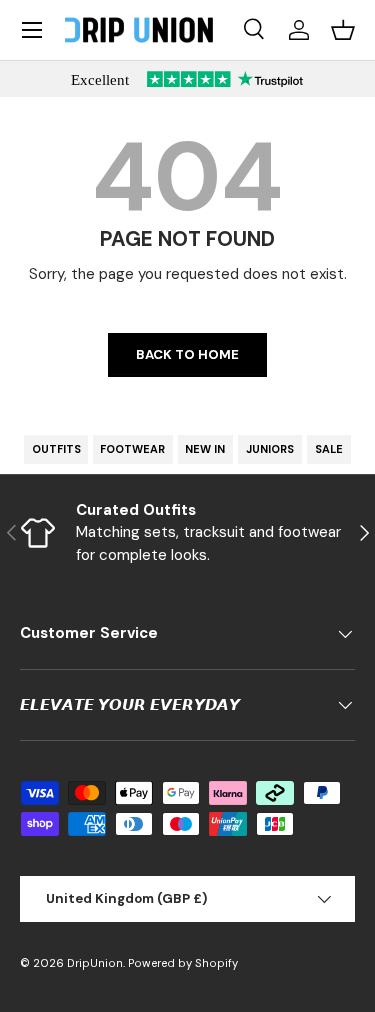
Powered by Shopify (183, 963)
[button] (343, 30)
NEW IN (205, 449)
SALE (329, 449)
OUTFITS (56, 449)
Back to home (187, 354)
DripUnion (95, 963)
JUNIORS (270, 449)
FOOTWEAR (132, 449)
